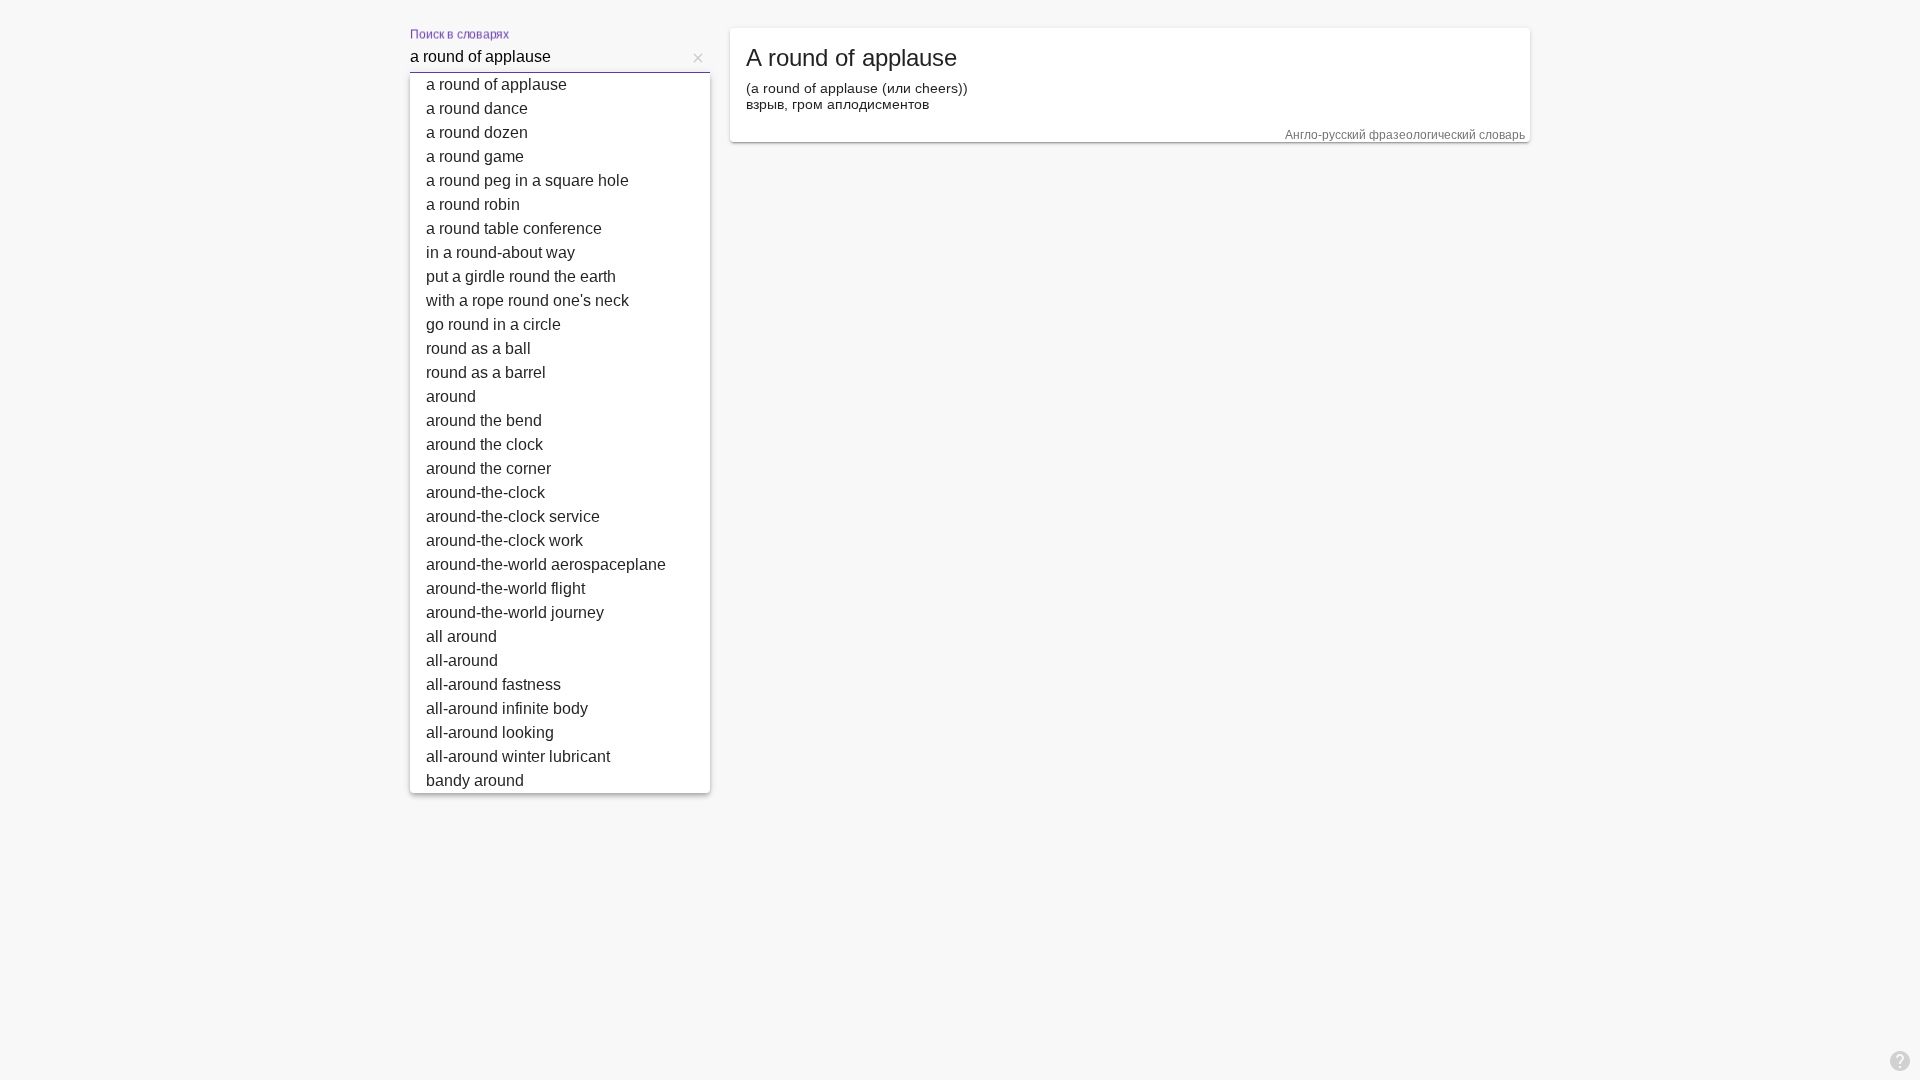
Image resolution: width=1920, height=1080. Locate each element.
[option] (560, 85)
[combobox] (548, 57)
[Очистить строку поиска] (698, 57)
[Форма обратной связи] (1900, 1060)
